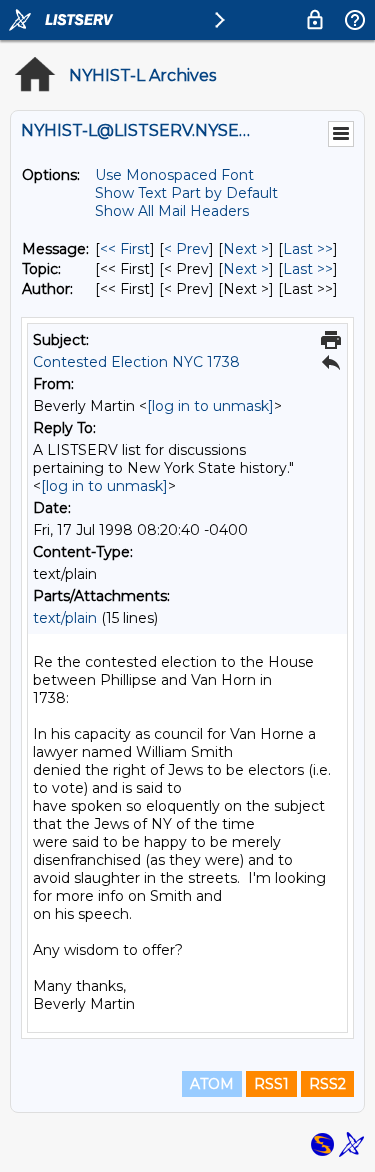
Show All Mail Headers (172, 211)
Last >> (308, 249)
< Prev (186, 249)
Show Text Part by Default (186, 193)
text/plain (65, 618)
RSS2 (327, 1084)
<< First (125, 249)
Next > (246, 249)
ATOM (212, 1084)
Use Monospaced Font (174, 175)
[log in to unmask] (210, 406)
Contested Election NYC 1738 (136, 362)
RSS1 (271, 1084)
